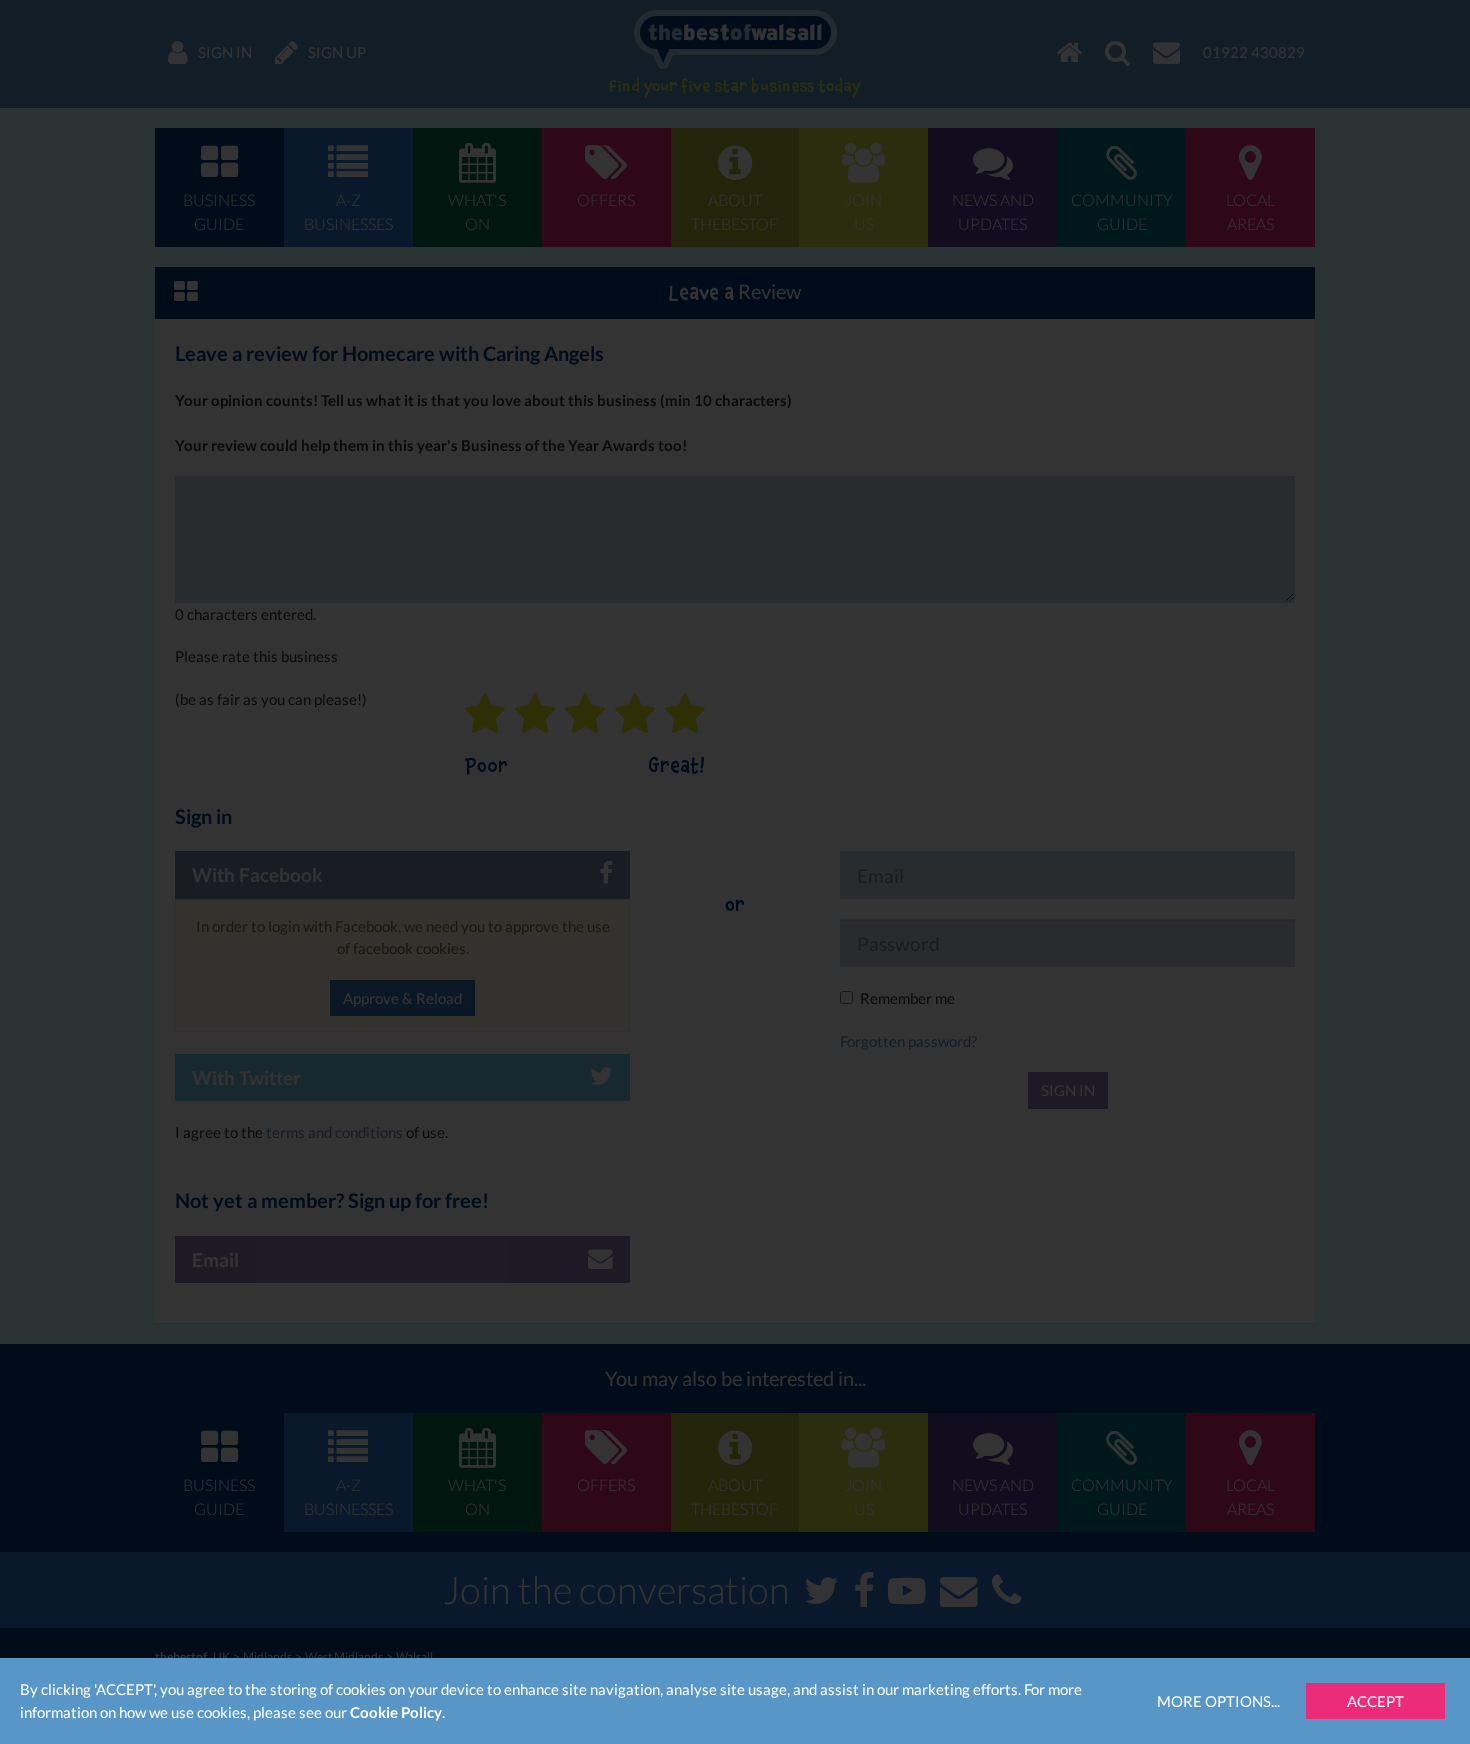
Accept (1375, 1701)
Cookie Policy (396, 1712)
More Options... (1218, 1701)
